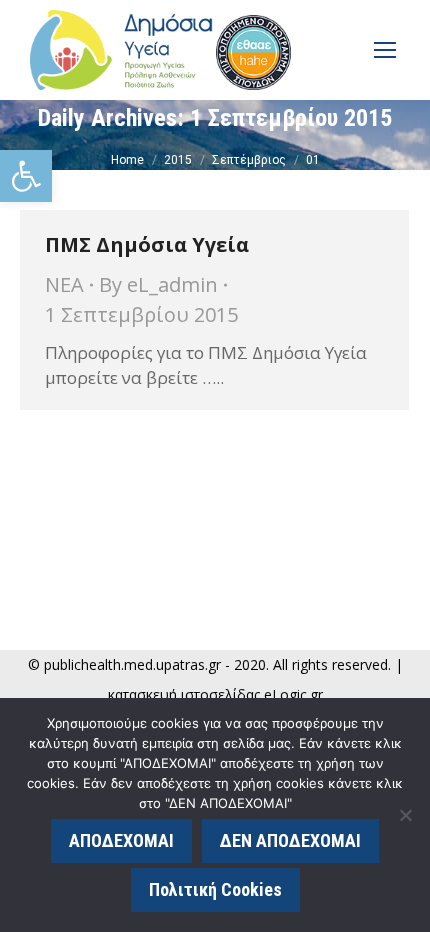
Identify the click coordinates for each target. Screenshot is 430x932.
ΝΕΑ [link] (64, 284)
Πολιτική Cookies (215, 889)
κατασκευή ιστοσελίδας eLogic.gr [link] (215, 694)
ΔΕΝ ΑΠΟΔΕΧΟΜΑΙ (290, 840)
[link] (26, 176)
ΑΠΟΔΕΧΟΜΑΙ (121, 840)
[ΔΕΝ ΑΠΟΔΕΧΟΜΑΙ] (405, 815)
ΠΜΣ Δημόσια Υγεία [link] (147, 244)
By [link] (158, 284)
